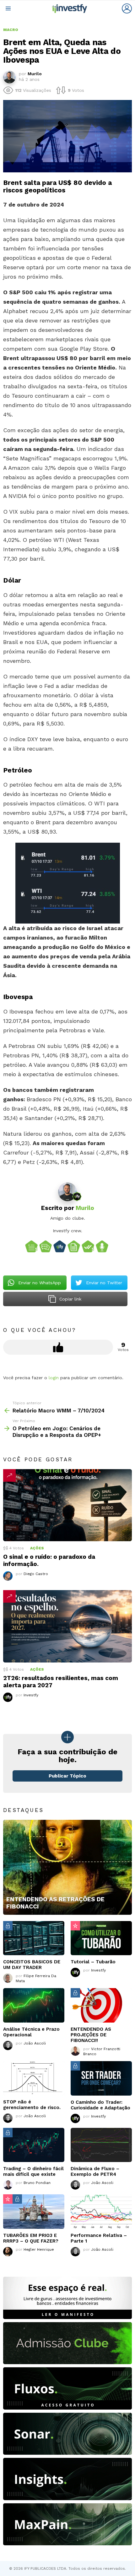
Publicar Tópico (67, 1776)
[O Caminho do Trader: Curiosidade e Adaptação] (101, 2078)
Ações (37, 1548)
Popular (75, 1926)
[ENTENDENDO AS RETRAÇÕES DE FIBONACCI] (67, 1867)
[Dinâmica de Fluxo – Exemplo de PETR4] (101, 2145)
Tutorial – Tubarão (93, 1962)
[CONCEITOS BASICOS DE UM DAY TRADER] (34, 1938)
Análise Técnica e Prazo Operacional (31, 2032)
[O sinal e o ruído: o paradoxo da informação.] (67, 1505)
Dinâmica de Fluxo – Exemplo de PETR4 (95, 2171)
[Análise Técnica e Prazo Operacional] (34, 2005)
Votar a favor (58, 1347)
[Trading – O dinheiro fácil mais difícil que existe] (34, 2145)
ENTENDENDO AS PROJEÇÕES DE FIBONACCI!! (91, 2035)
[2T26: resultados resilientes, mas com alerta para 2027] (67, 1626)
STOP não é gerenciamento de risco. (32, 2105)
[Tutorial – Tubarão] (101, 1938)
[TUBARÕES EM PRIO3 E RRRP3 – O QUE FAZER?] (34, 2212)
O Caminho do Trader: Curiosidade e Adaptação (100, 2105)
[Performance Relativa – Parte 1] (101, 2212)
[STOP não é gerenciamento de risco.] (34, 2078)
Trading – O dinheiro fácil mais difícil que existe (33, 2171)
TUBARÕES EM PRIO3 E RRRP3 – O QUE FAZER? (31, 2238)
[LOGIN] (127, 8)
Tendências (9, 1475)
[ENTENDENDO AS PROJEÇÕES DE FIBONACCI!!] (101, 2005)
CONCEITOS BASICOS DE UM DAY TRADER (32, 1965)
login (54, 1378)
